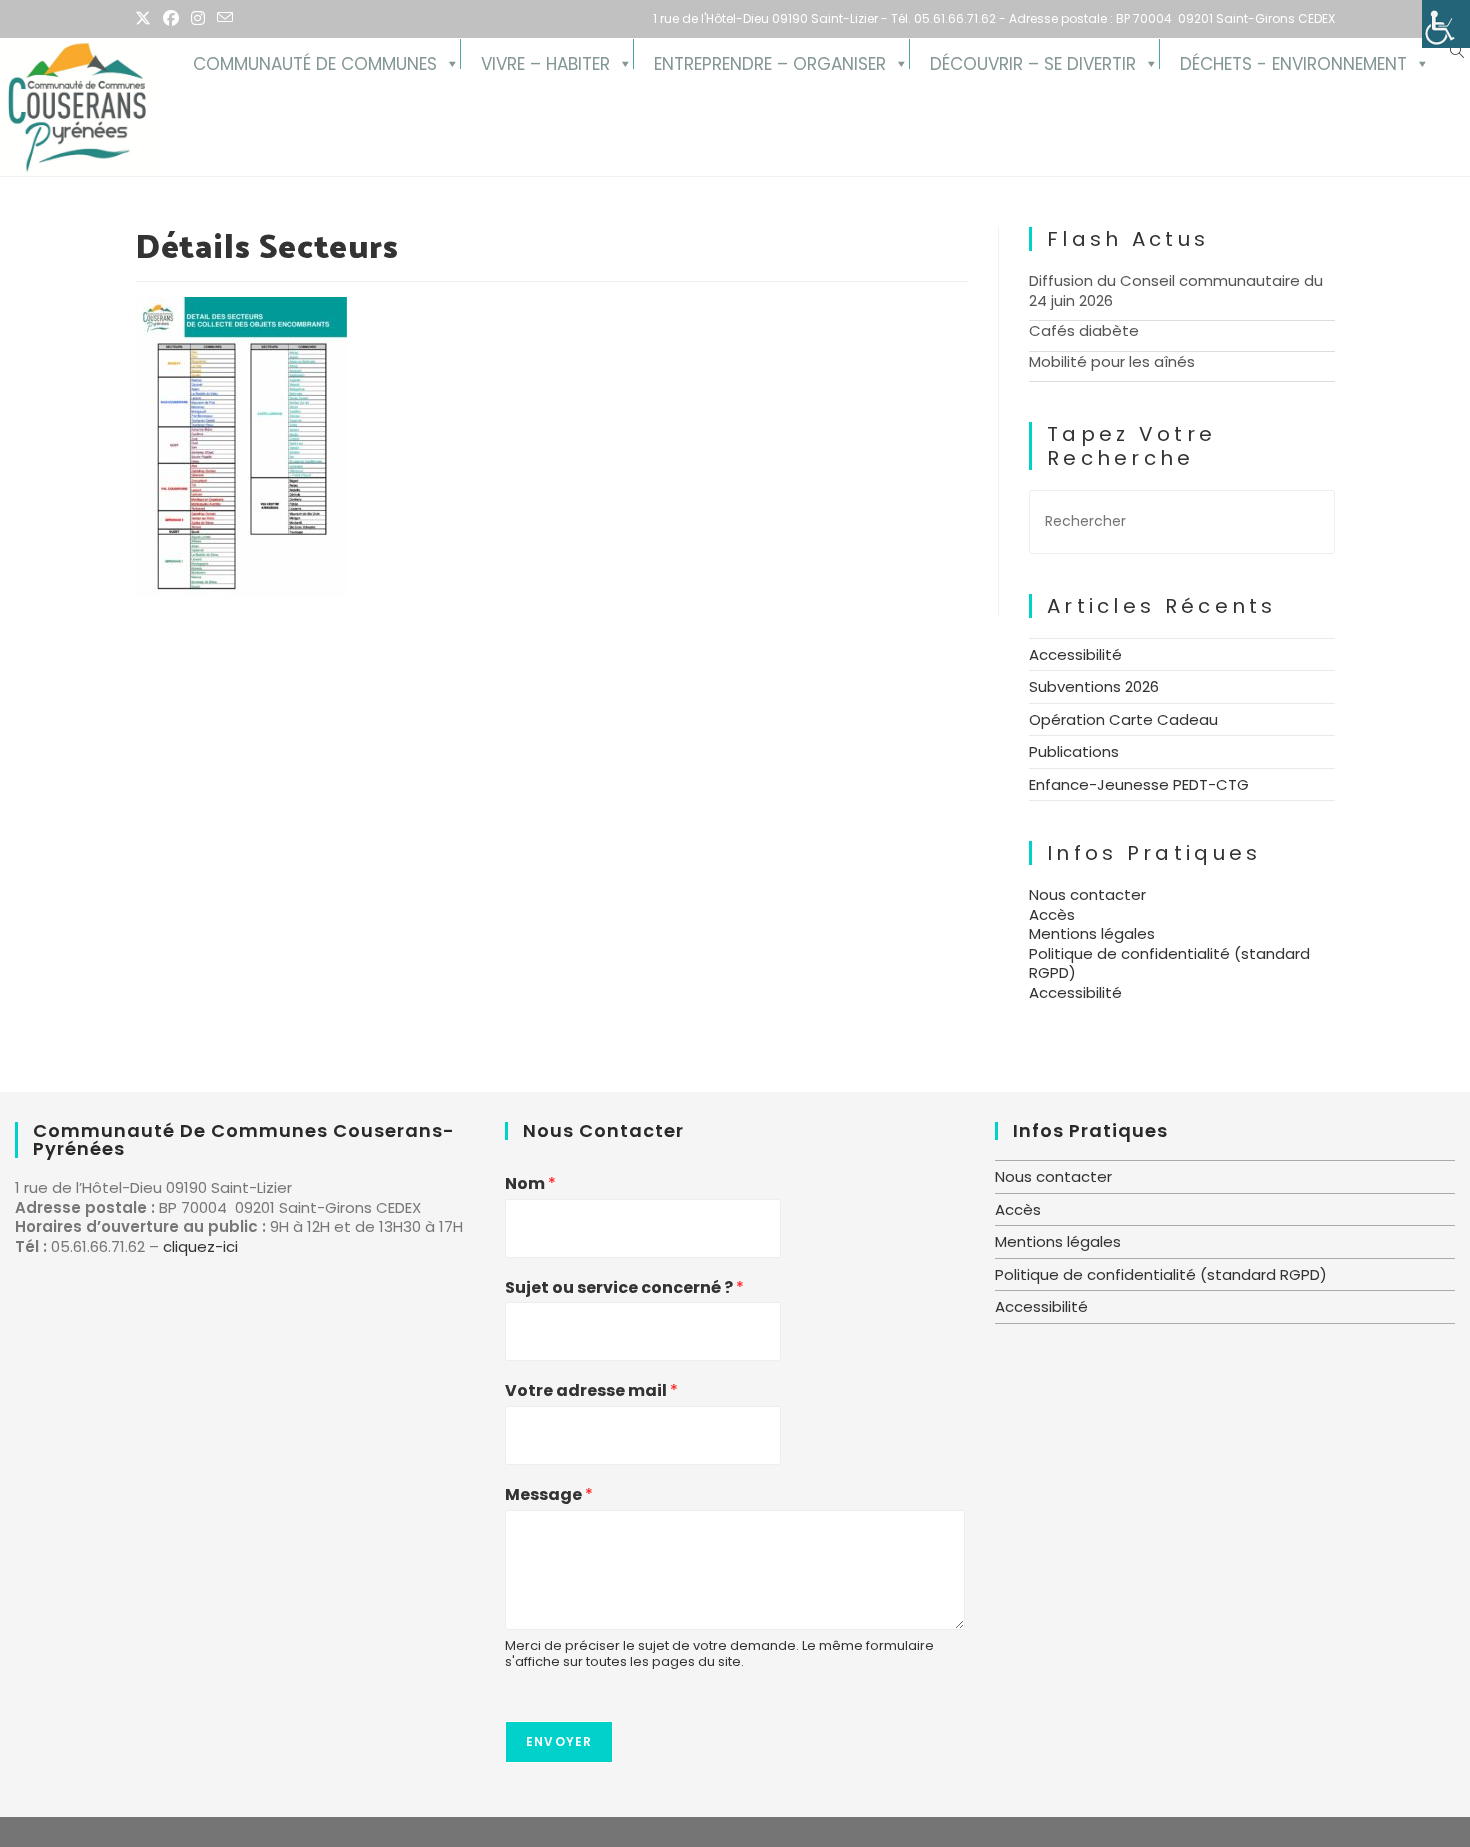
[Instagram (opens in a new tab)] (198, 19)
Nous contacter (1087, 894)
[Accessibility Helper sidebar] (1446, 24)
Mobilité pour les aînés (1112, 361)
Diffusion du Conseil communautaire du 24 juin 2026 (1176, 290)
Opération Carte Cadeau (1123, 719)
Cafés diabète (1084, 330)
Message (549, 1495)
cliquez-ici (200, 1246)
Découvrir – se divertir (1033, 60)
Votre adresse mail (591, 1391)
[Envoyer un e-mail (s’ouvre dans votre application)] (225, 19)
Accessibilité (1075, 654)
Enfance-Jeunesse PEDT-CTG (1139, 784)
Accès (1052, 914)
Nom (530, 1184)
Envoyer (559, 1741)
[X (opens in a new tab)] (146, 19)
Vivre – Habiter (545, 60)
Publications (1074, 751)
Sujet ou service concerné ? (624, 1288)
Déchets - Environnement (1293, 60)
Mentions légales (1092, 933)
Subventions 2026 (1094, 686)
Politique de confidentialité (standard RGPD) (1169, 963)
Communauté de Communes (315, 60)
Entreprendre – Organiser (770, 60)
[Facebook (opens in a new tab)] (171, 19)
